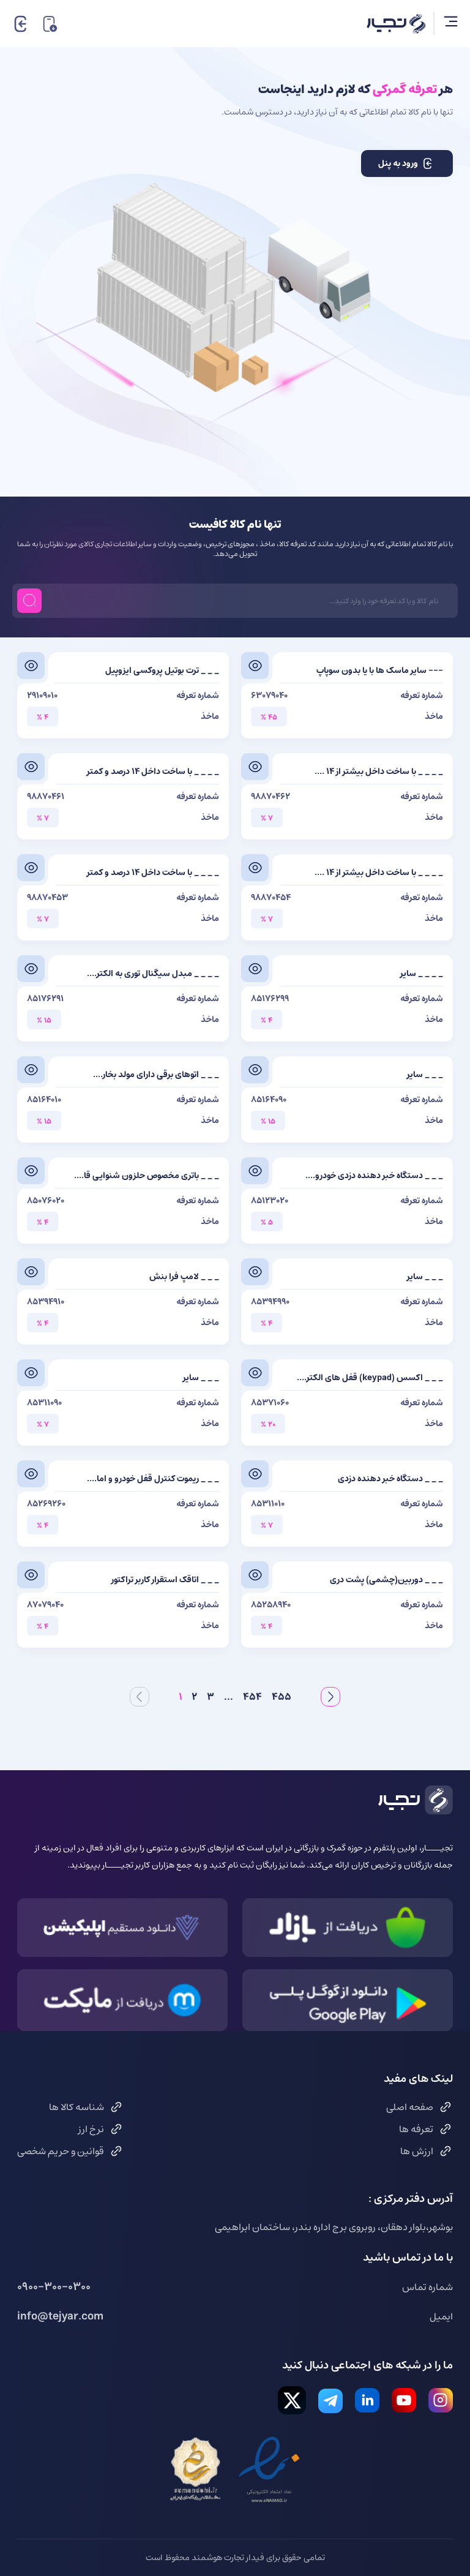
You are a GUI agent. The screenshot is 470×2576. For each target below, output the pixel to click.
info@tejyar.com (60, 2316)
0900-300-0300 (54, 2287)
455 (282, 1697)
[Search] (29, 601)
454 (252, 1697)
